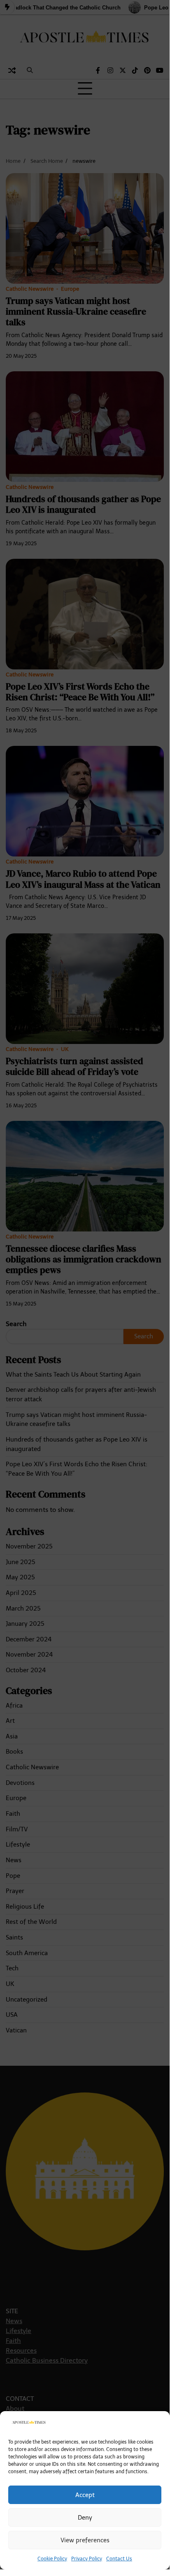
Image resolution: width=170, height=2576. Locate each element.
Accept (85, 2495)
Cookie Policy (52, 2559)
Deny (85, 2518)
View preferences (85, 2540)
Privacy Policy (87, 2559)
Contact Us (119, 2559)
